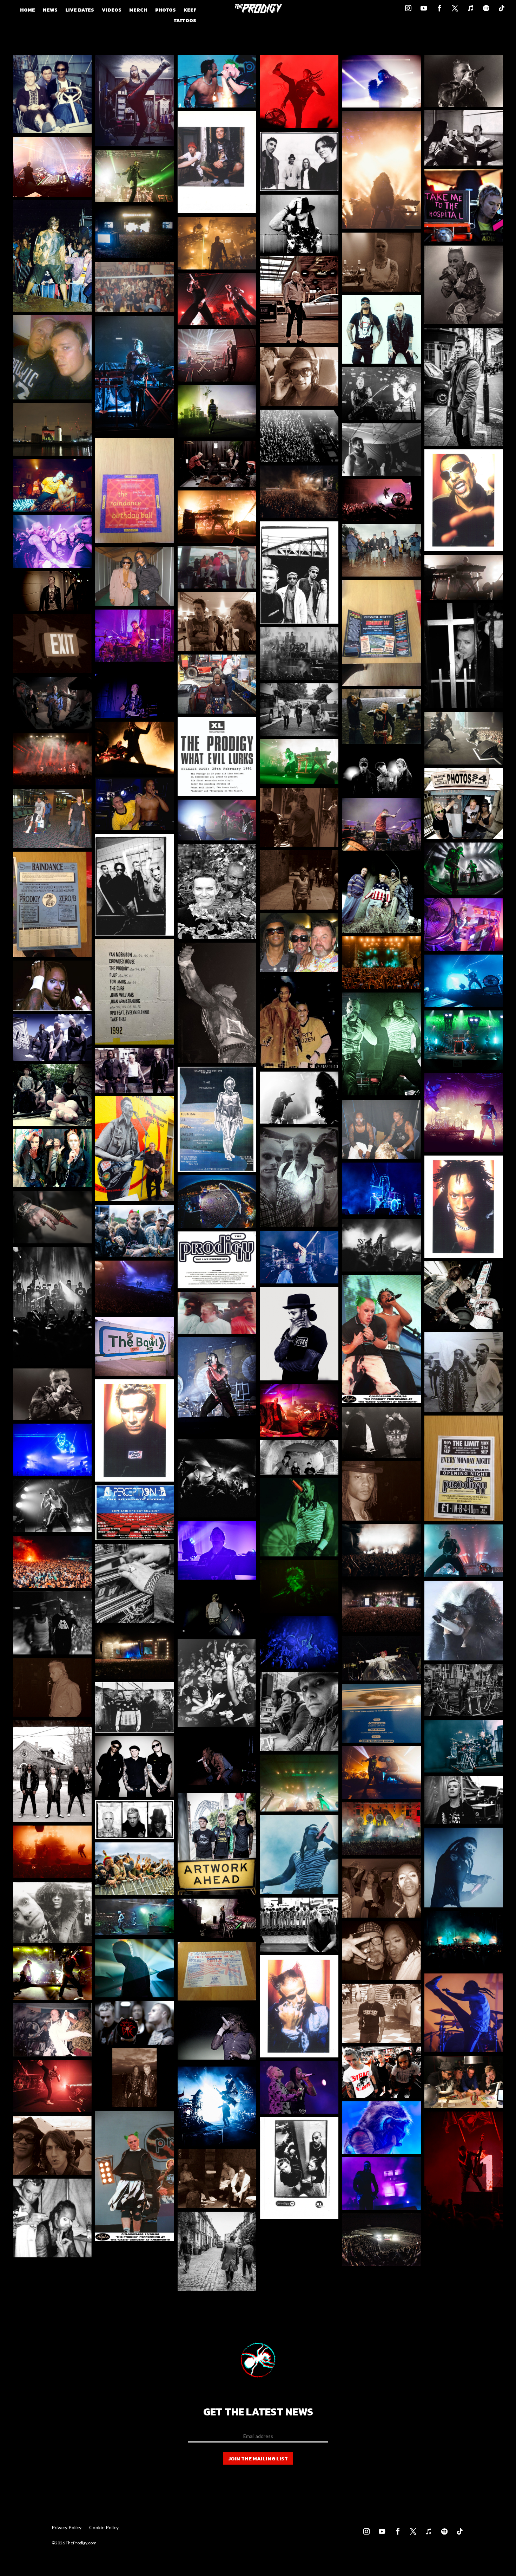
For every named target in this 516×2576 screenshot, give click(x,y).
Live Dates (80, 11)
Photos (166, 11)
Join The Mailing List (258, 2458)
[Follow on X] (453, 6)
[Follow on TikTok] (500, 6)
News (50, 11)
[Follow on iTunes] (469, 6)
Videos (112, 11)
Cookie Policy (104, 2528)
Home (28, 11)
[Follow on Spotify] (484, 6)
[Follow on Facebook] (437, 6)
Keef (190, 11)
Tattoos (185, 21)
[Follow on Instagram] (406, 6)
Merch (138, 11)
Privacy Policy (67, 2528)
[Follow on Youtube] (422, 6)
